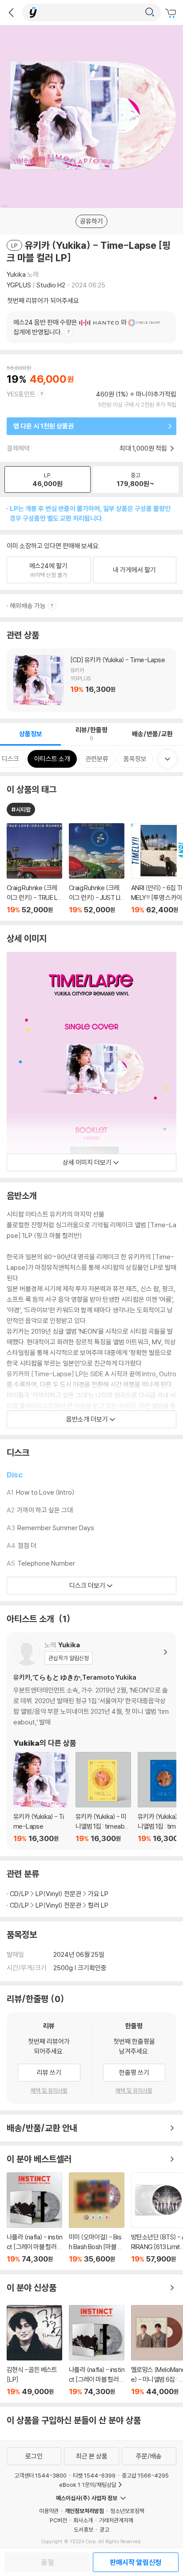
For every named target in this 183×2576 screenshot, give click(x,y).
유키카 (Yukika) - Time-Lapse (91, 680)
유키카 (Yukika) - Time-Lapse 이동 (41, 1797)
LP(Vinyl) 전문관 (58, 1894)
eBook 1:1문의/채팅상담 (88, 2485)
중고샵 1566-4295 (145, 2475)
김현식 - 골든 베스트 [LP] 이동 (34, 2350)
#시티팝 (21, 809)
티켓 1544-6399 (94, 2475)
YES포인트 (21, 394)
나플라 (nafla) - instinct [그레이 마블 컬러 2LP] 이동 (34, 2218)
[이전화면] (11, 12)
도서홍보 (84, 2529)
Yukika (16, 274)
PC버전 (58, 2520)
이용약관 (49, 2511)
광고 (104, 2529)
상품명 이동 (34, 869)
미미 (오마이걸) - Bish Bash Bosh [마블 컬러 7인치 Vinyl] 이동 (97, 2218)
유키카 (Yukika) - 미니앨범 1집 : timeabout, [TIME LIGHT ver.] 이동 (103, 1797)
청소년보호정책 (127, 2511)
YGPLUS (19, 285)
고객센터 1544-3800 (40, 2475)
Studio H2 (51, 285)
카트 (172, 13)
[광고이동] (150, 12)
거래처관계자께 (116, 2520)
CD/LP (19, 1894)
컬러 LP (98, 1905)
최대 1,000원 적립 (144, 448)
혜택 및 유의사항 (49, 2090)
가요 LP (98, 1894)
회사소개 (83, 2520)
